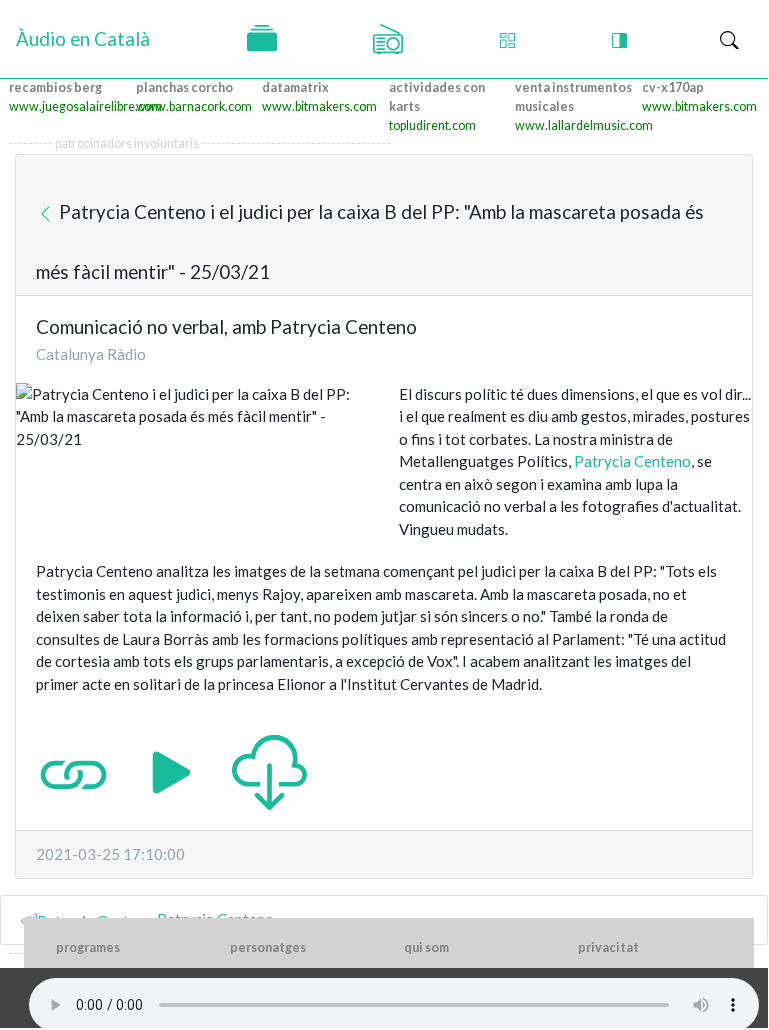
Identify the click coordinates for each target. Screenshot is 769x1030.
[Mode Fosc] (619, 39)
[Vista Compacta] (507, 39)
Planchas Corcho (184, 87)
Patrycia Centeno (632, 461)
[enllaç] (73, 771)
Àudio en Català (83, 38)
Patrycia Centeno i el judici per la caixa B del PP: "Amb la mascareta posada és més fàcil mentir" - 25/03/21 (370, 241)
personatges (268, 947)
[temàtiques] (262, 39)
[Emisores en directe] (388, 39)
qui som (426, 947)
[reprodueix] (171, 771)
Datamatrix (295, 87)
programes (88, 947)
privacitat (608, 947)
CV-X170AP (673, 87)
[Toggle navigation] (729, 39)
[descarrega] (269, 771)
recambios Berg (55, 87)
